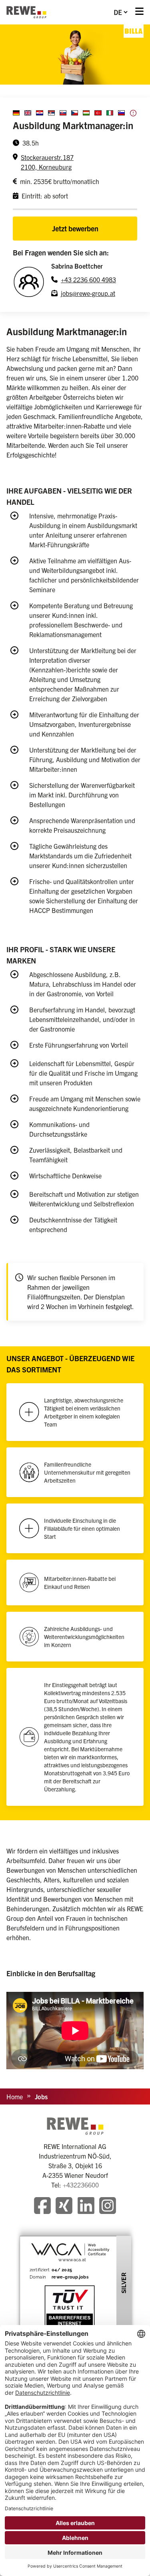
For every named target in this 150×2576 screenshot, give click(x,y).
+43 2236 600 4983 (88, 279)
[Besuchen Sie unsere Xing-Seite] (64, 2207)
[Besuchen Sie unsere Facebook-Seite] (42, 2207)
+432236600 (81, 2185)
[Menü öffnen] (139, 12)
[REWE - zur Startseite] (26, 12)
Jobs (41, 2096)
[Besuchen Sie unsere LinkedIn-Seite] (86, 2207)
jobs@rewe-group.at (88, 293)
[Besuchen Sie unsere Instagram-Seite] (108, 2207)
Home (15, 2096)
